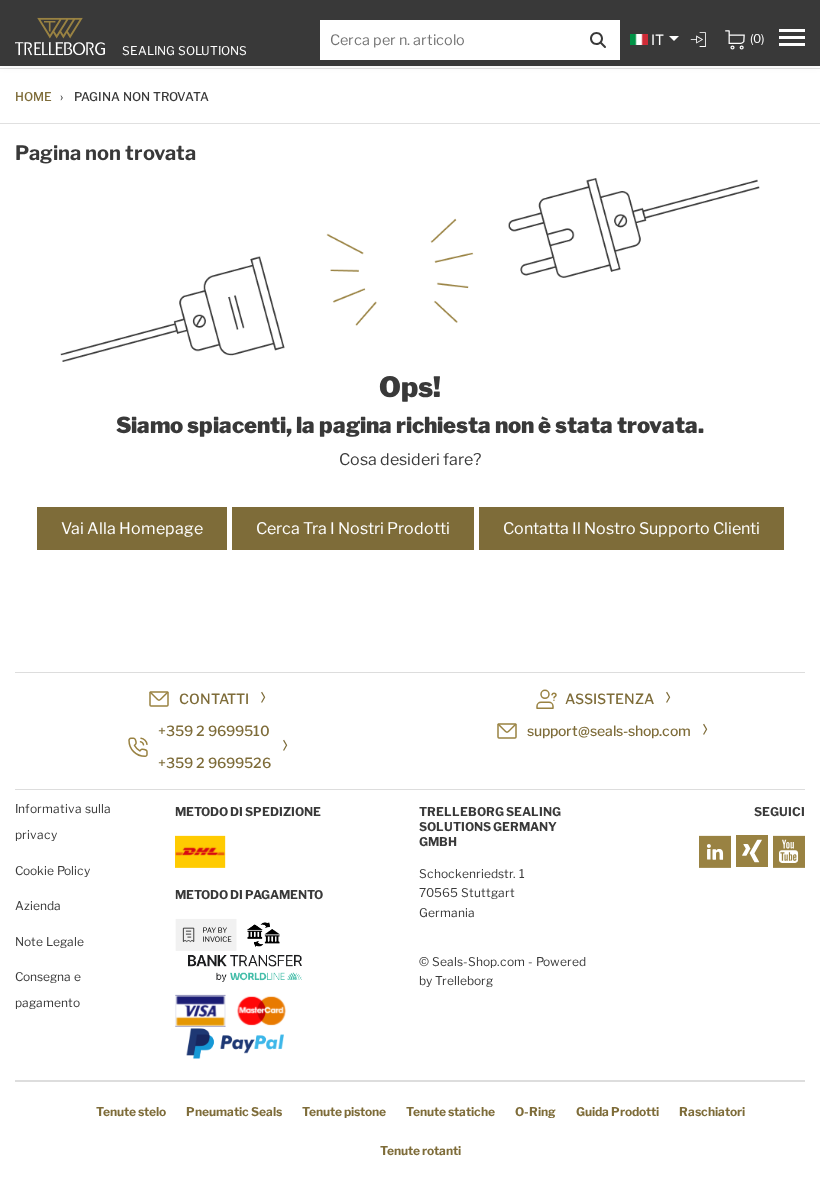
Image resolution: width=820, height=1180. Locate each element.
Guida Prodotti (617, 1111)
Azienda (38, 905)
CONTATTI (214, 698)
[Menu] (792, 40)
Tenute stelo (131, 1111)
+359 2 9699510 (214, 730)
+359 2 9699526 (214, 762)
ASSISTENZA (609, 698)
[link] (701, 39)
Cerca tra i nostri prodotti (353, 528)
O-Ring (535, 1111)
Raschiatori (712, 1111)
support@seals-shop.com (609, 730)
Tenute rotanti (420, 1150)
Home (33, 96)
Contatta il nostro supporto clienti (631, 528)
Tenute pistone (344, 1111)
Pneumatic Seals (234, 1111)
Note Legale (49, 941)
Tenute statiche (450, 1111)
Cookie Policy (52, 870)
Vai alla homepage (132, 528)
